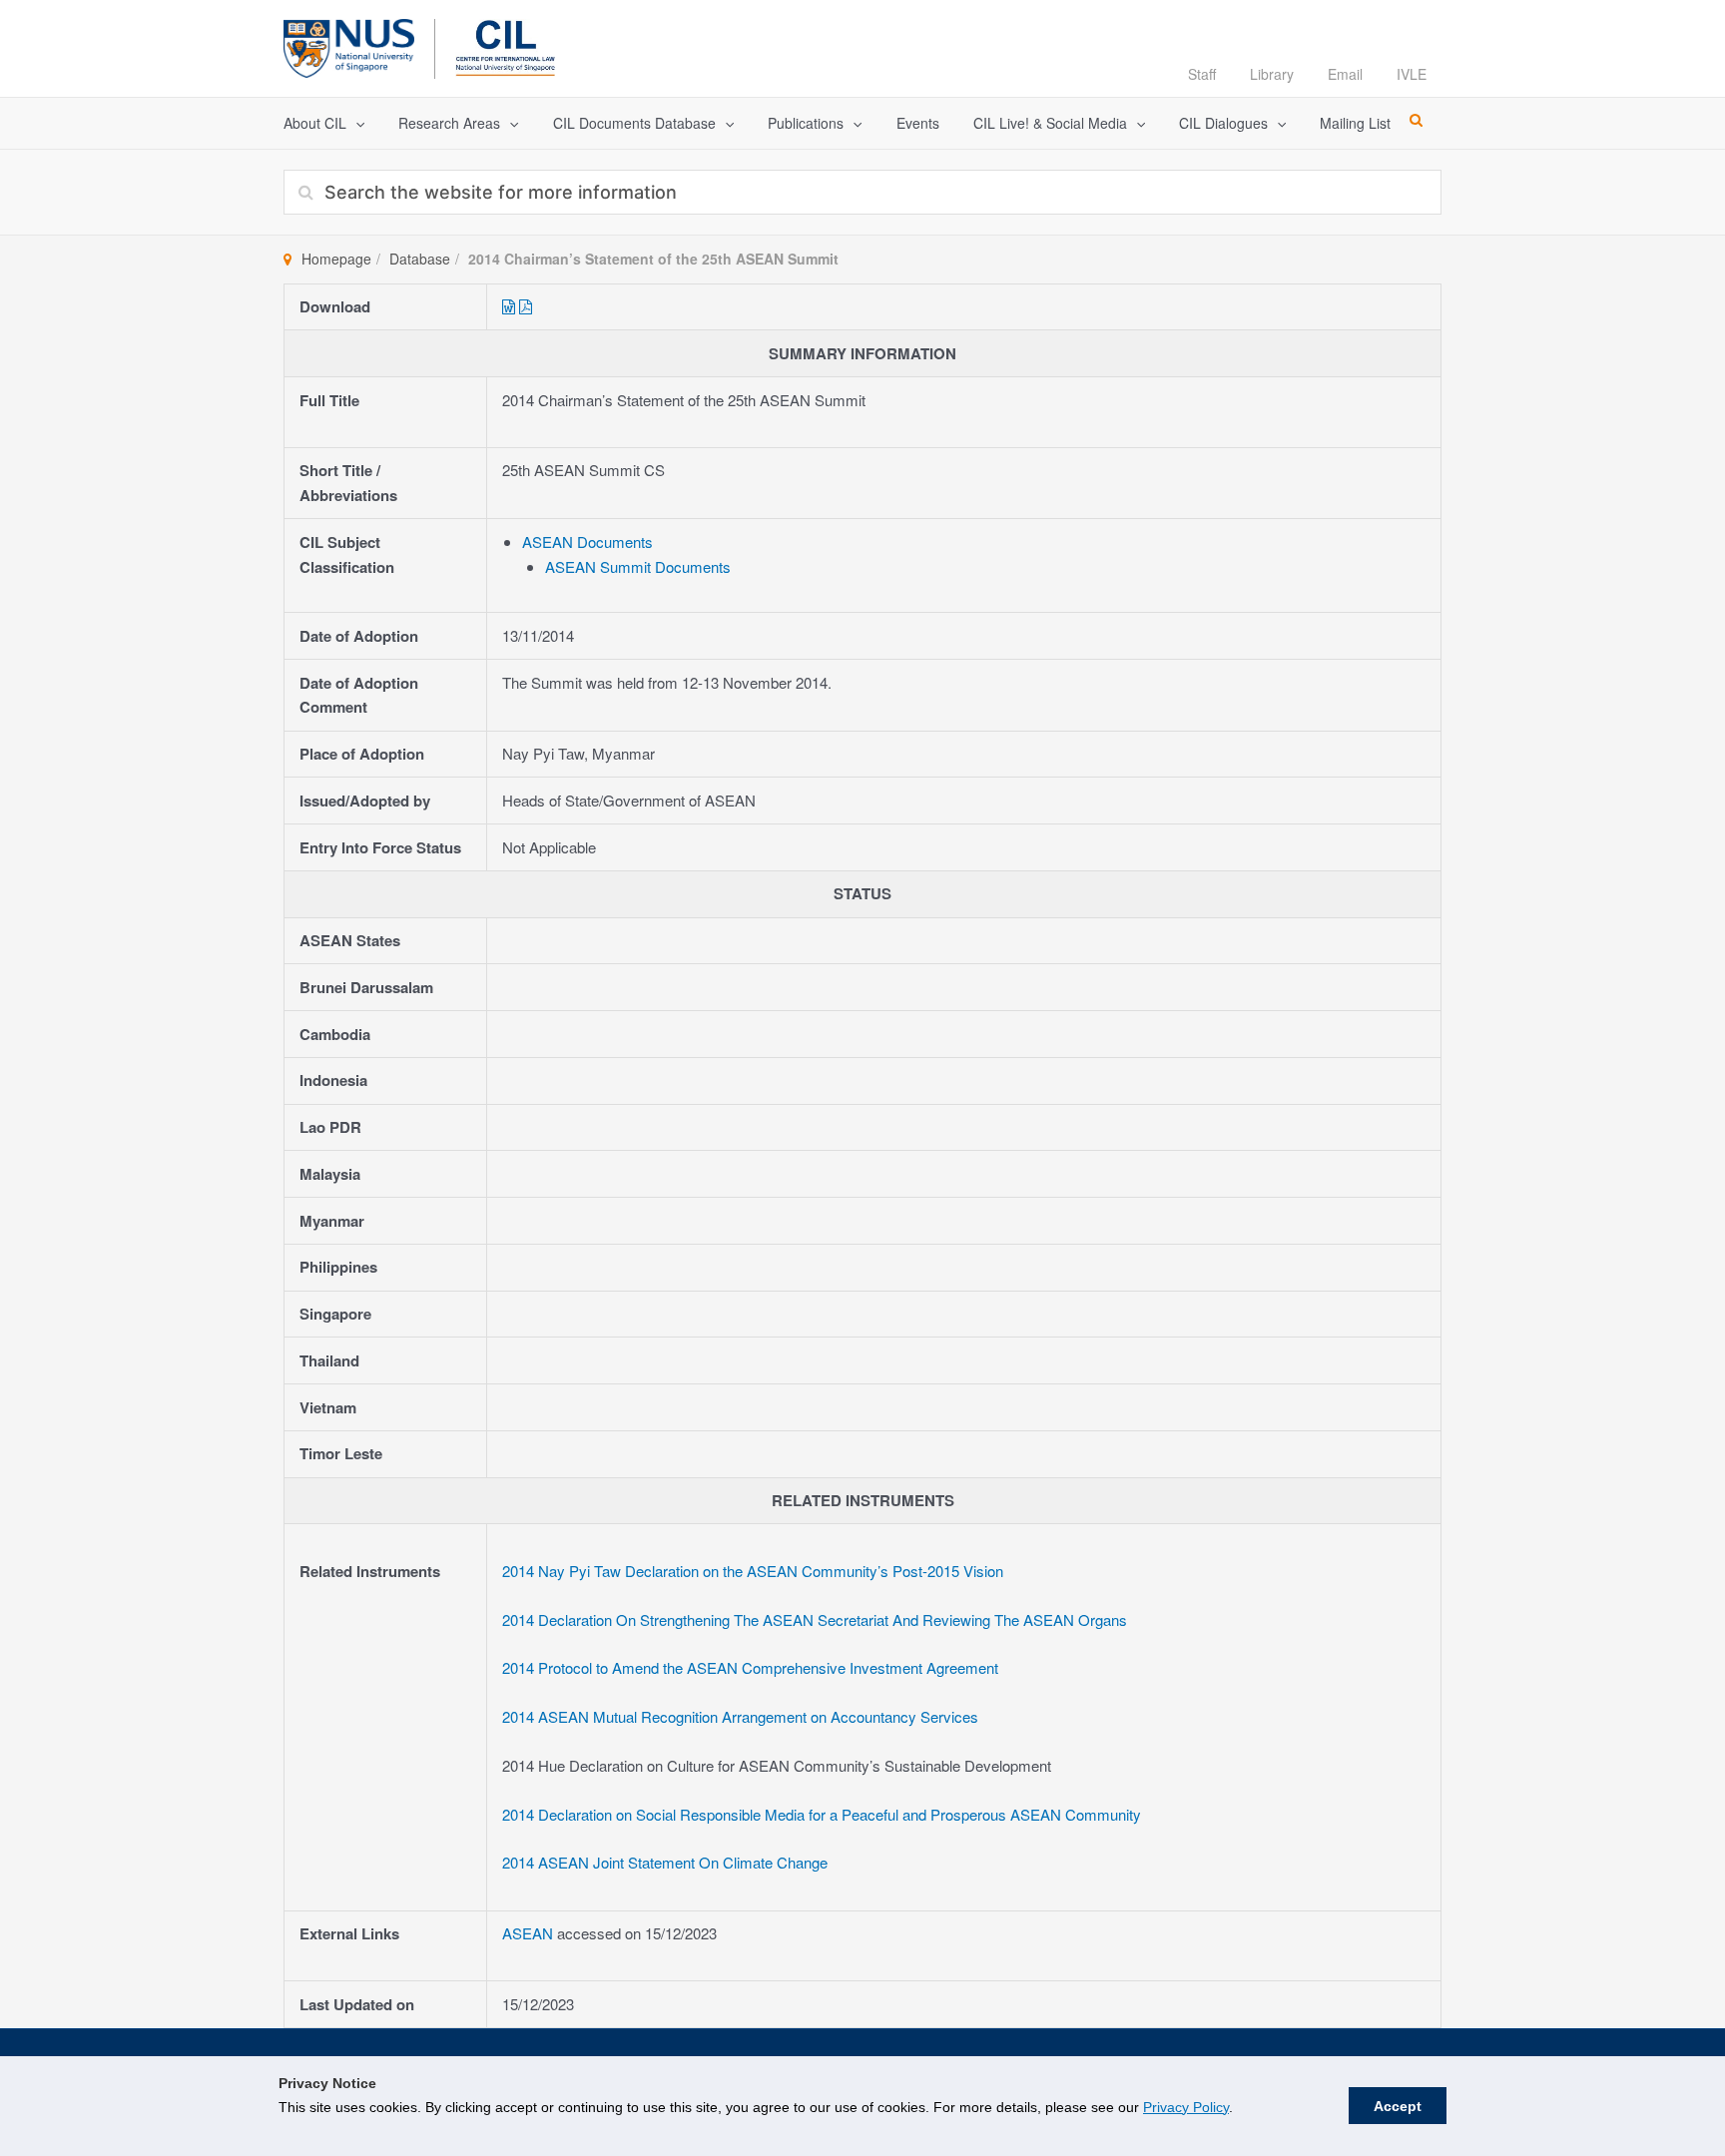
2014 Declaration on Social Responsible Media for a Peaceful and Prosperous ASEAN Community (822, 1814)
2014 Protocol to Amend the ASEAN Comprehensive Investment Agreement (750, 1667)
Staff (1202, 74)
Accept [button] (1398, 2106)
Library (1272, 74)
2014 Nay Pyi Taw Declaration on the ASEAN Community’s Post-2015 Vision (753, 1571)
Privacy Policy (1186, 2107)
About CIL (315, 123)
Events (918, 123)
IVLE (1412, 74)
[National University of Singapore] (349, 45)
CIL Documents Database (634, 123)
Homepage (336, 259)
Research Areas (449, 123)
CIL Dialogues (1223, 123)
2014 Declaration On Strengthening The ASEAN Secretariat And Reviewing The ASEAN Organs (815, 1619)
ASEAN (530, 1933)
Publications (806, 123)
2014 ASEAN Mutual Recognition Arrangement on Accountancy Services (740, 1716)
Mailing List (1355, 123)
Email (1345, 74)
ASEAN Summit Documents (638, 566)
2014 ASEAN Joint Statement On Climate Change (665, 1862)
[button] (355, 123)
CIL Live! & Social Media (1050, 123)
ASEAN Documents (587, 541)
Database (420, 259)
